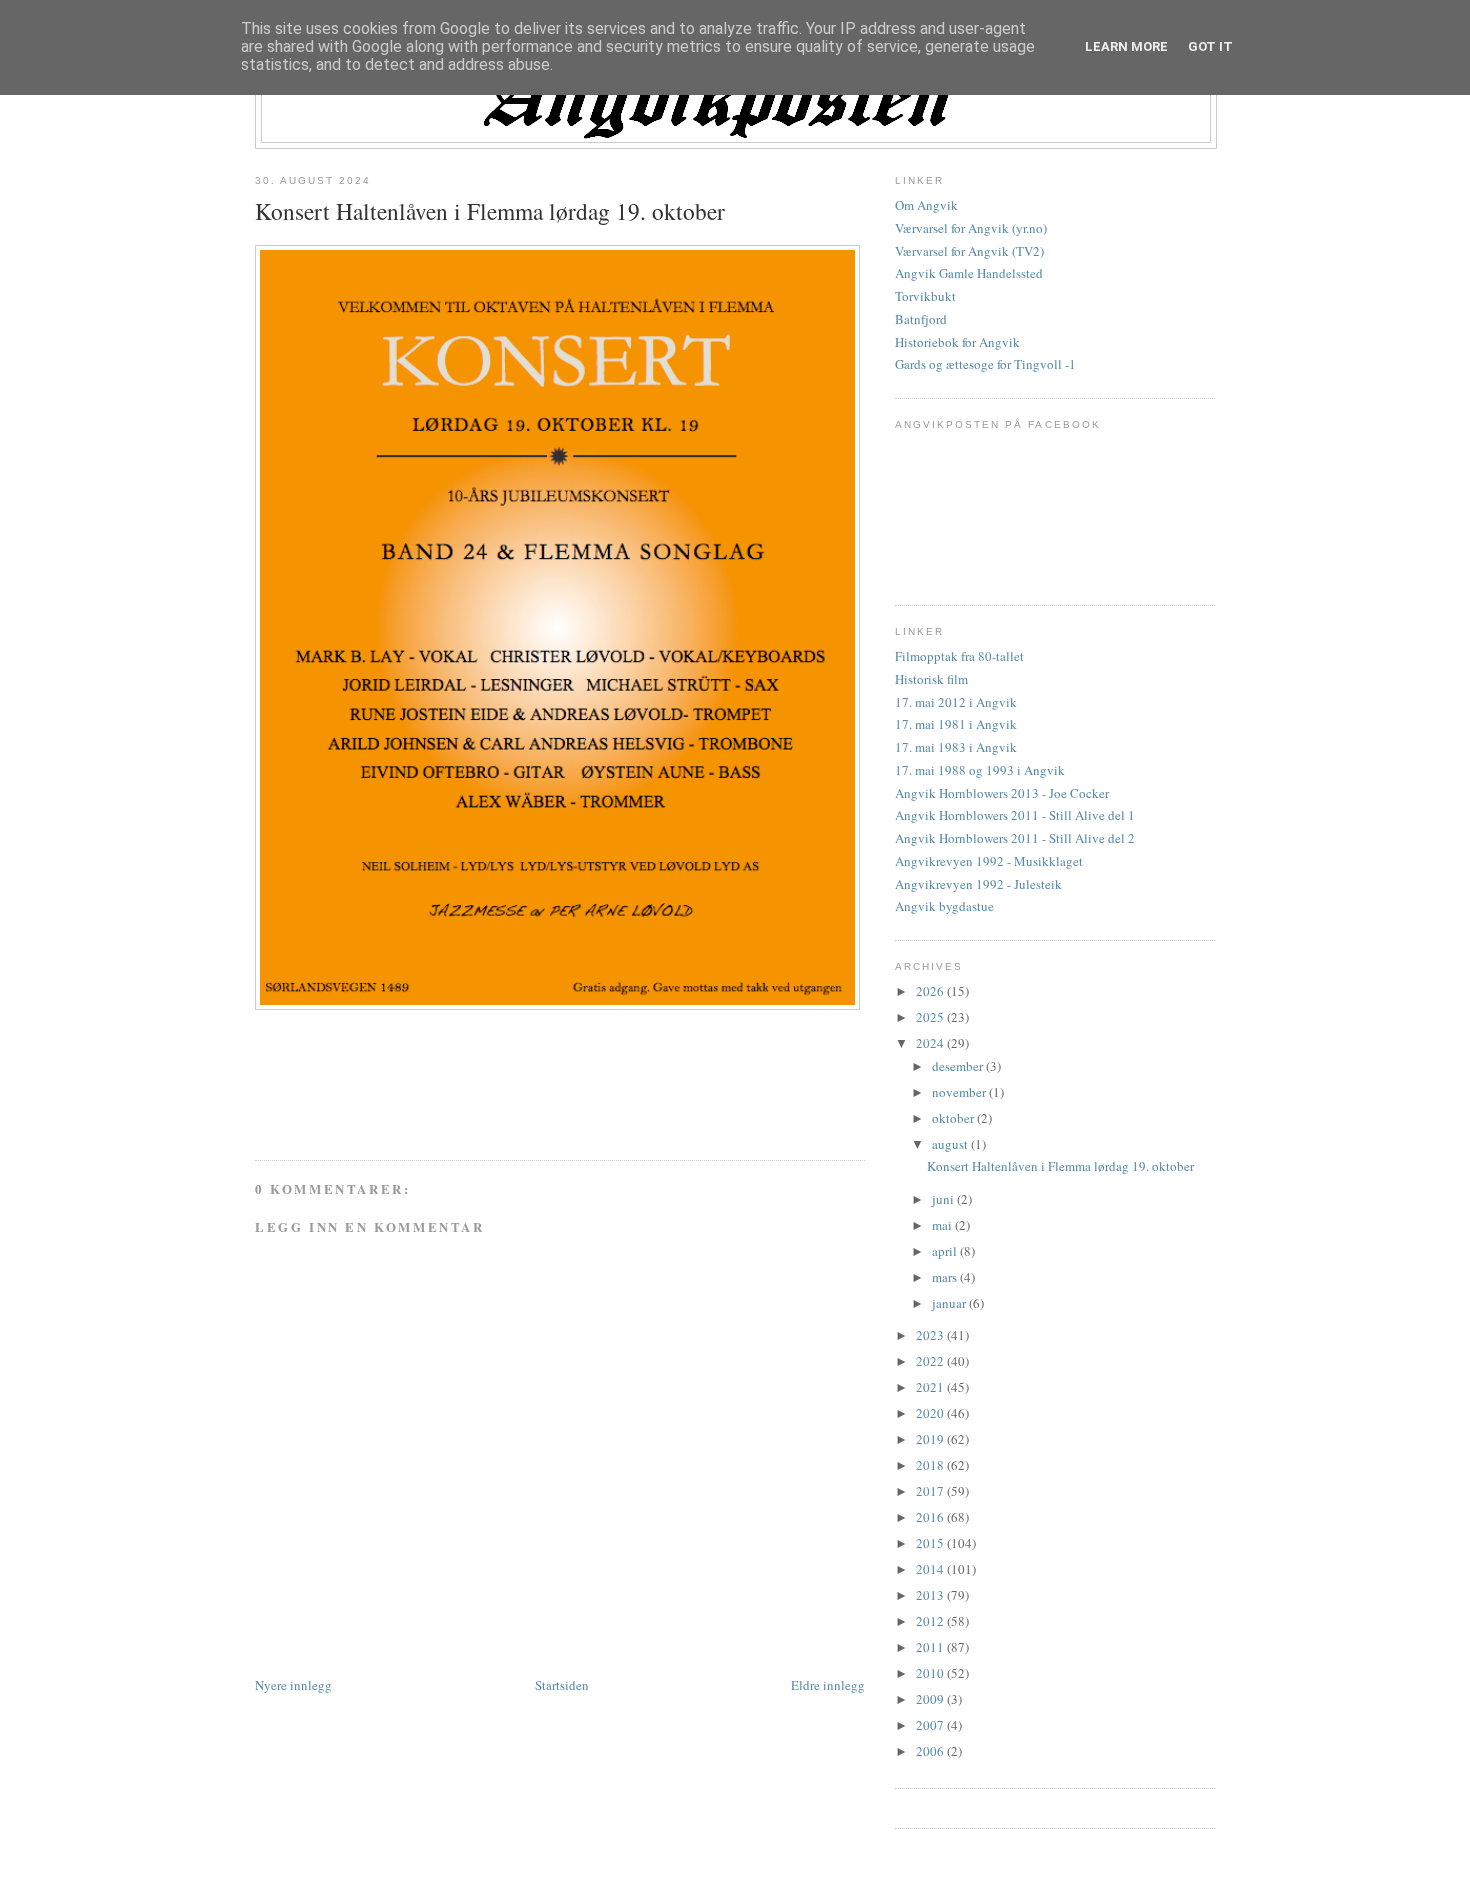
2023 (931, 1335)
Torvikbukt (925, 296)
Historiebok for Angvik (957, 342)
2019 (931, 1439)
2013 (931, 1595)
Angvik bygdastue (944, 906)
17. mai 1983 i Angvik (956, 747)
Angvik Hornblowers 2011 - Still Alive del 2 (1015, 838)
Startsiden (562, 1685)
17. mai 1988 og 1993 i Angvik (980, 770)
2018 (931, 1465)
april (946, 1251)
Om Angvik (926, 205)
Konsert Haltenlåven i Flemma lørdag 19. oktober (490, 211)
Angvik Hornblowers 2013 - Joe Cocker (1002, 793)
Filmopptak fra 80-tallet (959, 656)
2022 (931, 1361)
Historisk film (931, 679)
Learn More (1126, 46)
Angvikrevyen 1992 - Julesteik (978, 884)
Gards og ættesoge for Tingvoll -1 (985, 364)
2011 (931, 1647)
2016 (931, 1517)
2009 (931, 1699)
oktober (954, 1118)
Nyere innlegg (293, 1685)
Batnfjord (921, 319)
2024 (931, 1043)
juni (944, 1199)
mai (943, 1225)
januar (950, 1303)
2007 (931, 1725)
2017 (931, 1491)
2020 (931, 1413)
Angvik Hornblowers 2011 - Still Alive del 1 (1015, 815)
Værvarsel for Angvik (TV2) (969, 251)
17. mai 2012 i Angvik (956, 702)
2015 (931, 1543)
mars (946, 1277)
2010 (931, 1673)
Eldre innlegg (828, 1685)
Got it (1210, 46)
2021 (931, 1387)
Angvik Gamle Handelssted (969, 273)
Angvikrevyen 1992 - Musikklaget (989, 861)
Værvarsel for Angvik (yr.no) (971, 228)
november (960, 1092)
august (951, 1144)
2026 (931, 991)
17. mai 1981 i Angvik (956, 724)
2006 (931, 1751)
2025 (931, 1017)
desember (959, 1066)
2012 (931, 1621)
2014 (931, 1569)
